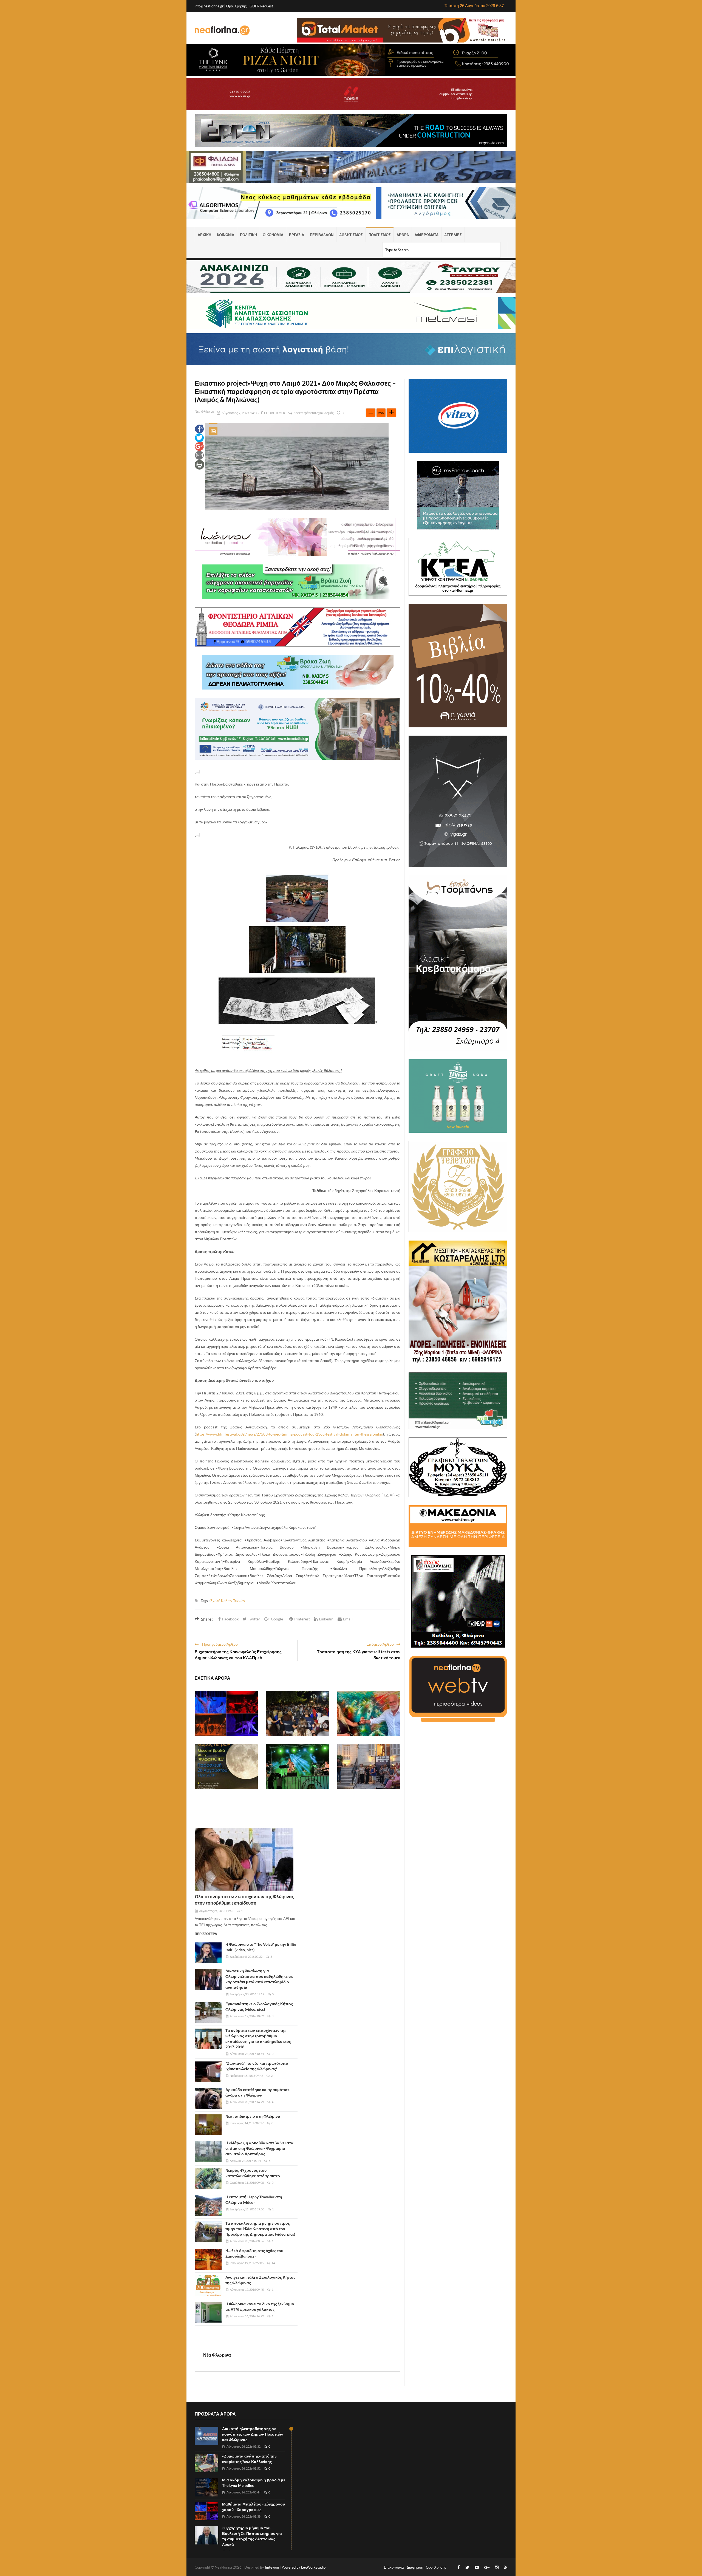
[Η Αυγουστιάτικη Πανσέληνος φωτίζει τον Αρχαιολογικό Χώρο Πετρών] (226, 1767)
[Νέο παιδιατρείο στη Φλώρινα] (208, 2125)
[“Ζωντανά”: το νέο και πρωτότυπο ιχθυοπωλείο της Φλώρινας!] (208, 2072)
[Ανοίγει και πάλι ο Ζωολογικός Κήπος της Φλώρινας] (208, 2286)
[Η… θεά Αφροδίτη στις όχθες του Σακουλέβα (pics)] (208, 2259)
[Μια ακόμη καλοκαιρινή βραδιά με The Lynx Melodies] (206, 2487)
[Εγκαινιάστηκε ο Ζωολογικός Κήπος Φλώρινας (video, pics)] (208, 2012)
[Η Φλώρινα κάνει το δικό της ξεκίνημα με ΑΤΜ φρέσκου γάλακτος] (208, 2312)
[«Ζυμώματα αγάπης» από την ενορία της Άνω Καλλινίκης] (206, 2463)
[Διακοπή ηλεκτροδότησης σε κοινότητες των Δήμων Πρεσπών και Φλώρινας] (206, 2436)
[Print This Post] (199, 464)
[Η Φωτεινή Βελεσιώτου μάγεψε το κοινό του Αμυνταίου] (298, 1767)
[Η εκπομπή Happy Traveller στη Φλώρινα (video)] (208, 2205)
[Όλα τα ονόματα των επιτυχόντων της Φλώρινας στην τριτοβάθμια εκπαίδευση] (244, 1859)
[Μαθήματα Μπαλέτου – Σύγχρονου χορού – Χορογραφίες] (226, 1713)
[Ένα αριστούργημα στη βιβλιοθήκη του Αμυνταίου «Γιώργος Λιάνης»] (369, 1713)
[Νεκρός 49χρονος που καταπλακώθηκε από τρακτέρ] (208, 2179)
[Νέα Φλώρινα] (222, 30)
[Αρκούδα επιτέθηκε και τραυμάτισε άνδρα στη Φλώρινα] (208, 2098)
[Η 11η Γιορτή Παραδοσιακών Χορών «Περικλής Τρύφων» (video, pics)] (298, 1713)
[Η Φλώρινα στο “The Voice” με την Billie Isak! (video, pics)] (208, 1953)
